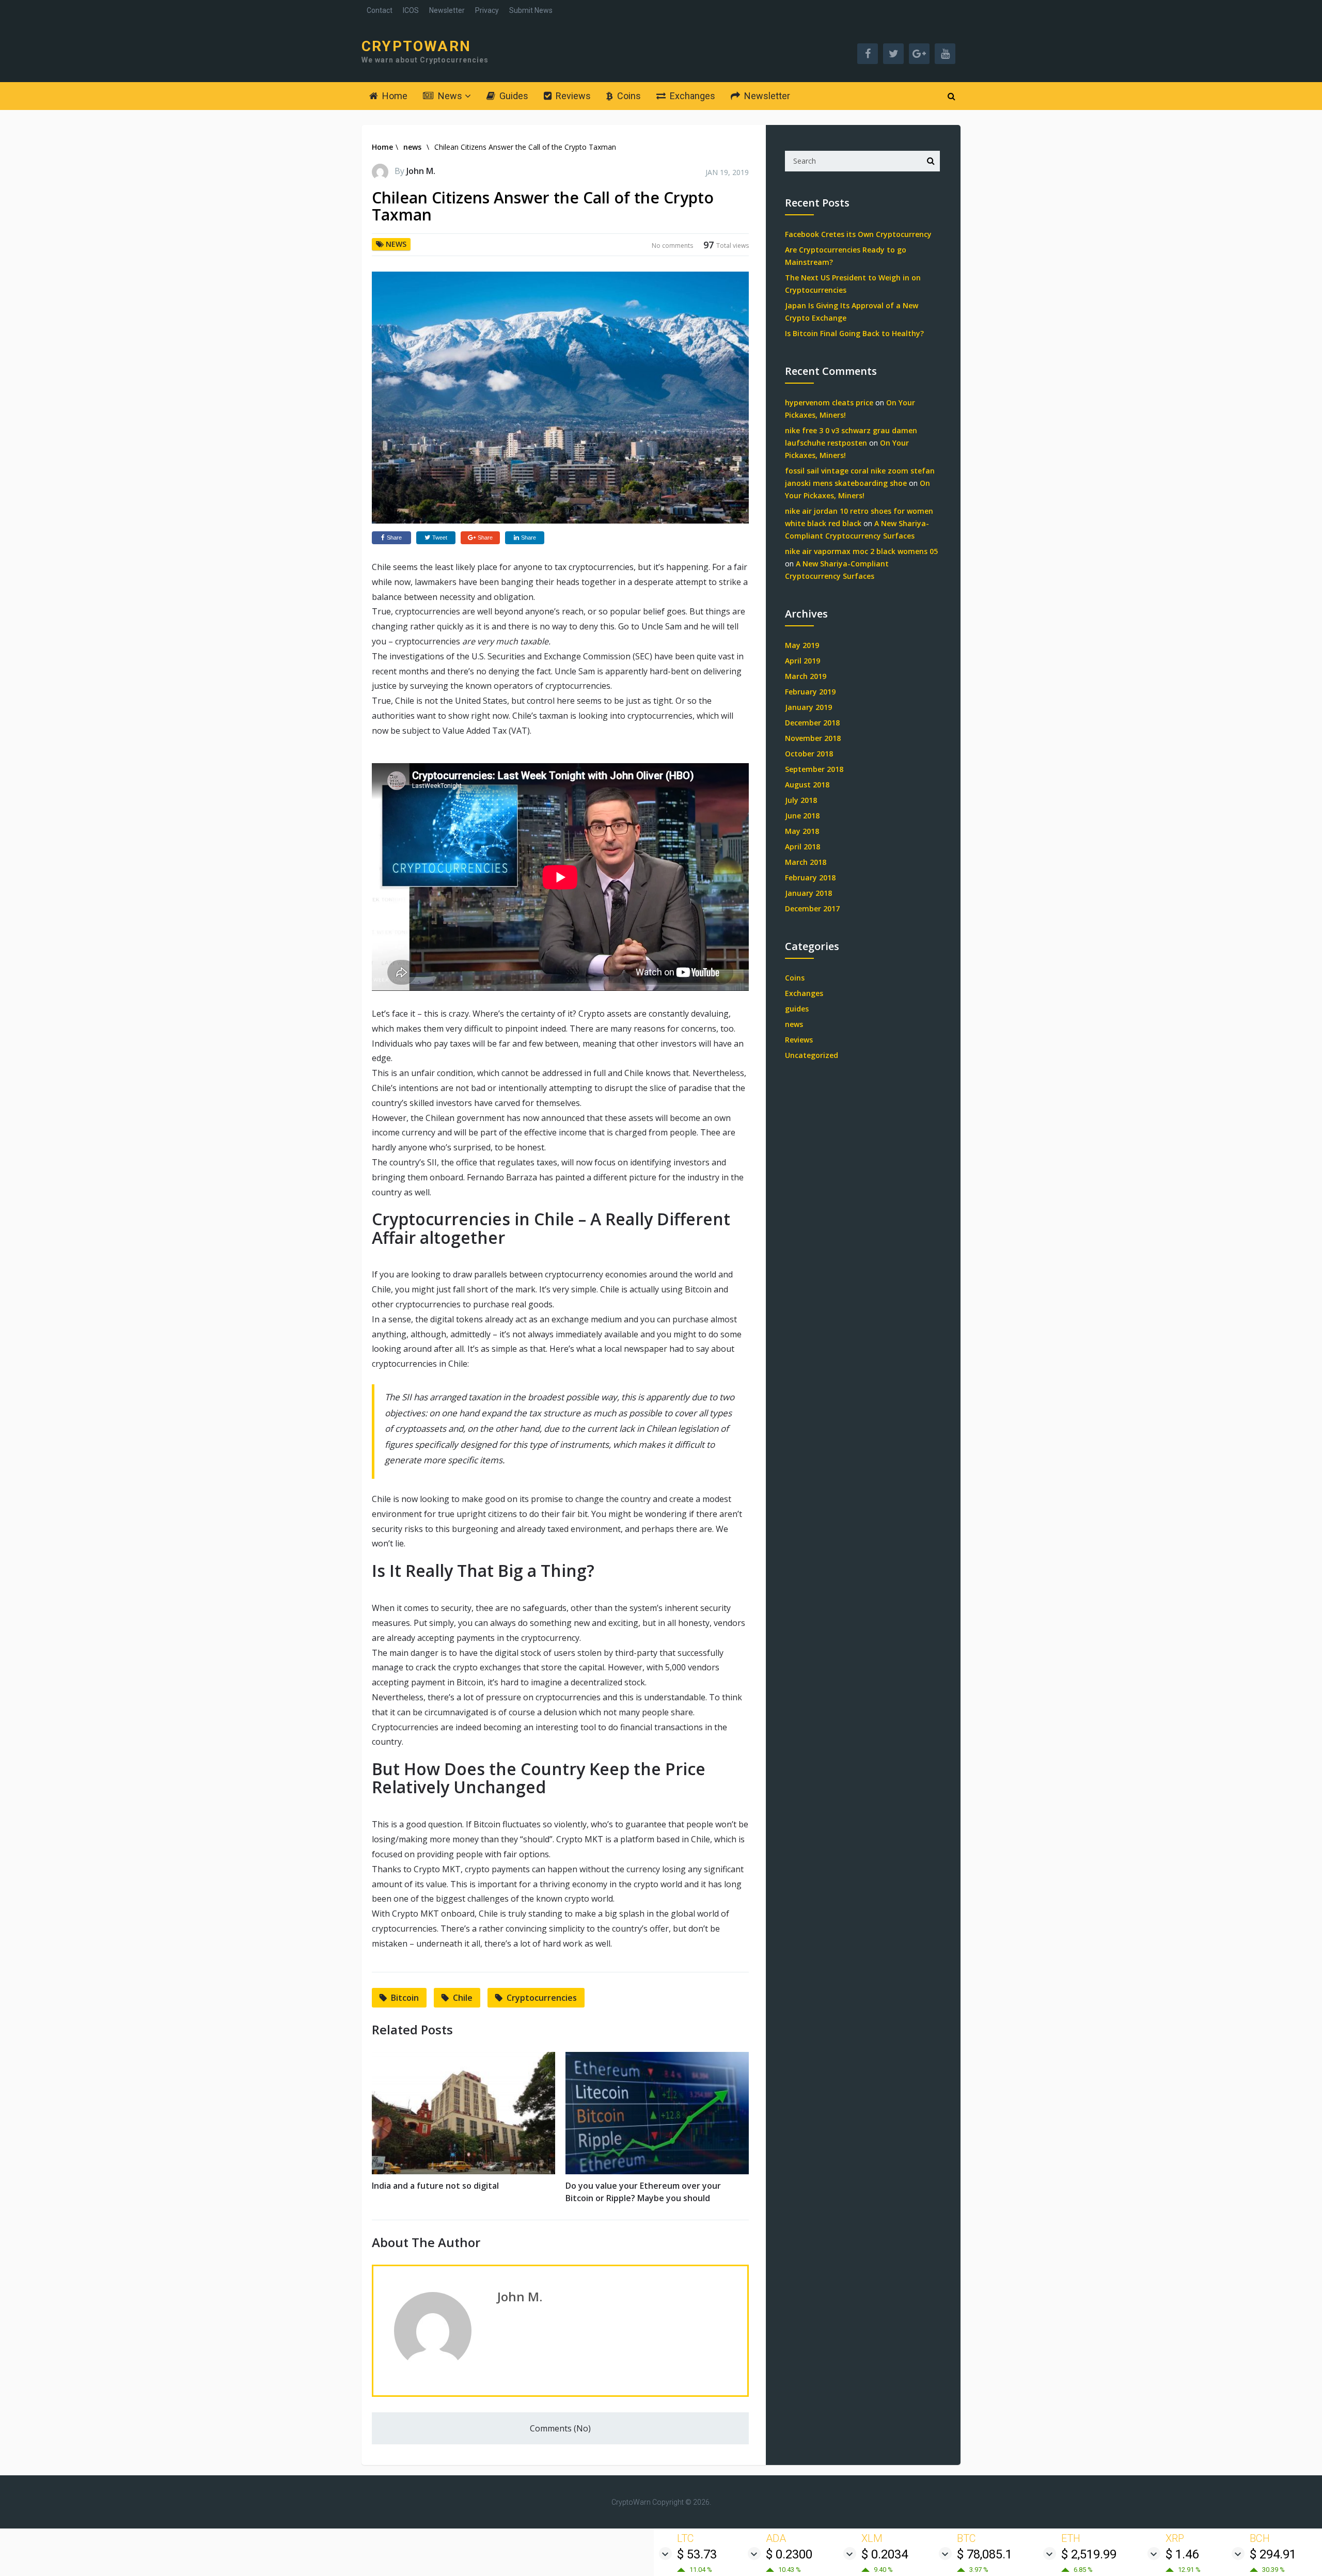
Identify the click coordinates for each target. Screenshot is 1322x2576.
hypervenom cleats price (829, 402)
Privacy (487, 10)
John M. (421, 171)
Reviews (572, 96)
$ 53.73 (697, 2554)
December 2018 (812, 723)
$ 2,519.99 (1089, 2554)
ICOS (411, 10)
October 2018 (809, 754)
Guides (513, 96)
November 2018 (813, 738)
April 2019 (802, 661)
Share (394, 538)
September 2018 (814, 769)
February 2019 (810, 692)
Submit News (531, 10)
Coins (628, 96)
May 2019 (802, 645)
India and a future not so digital (435, 2186)
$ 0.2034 (885, 2554)
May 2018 (802, 831)
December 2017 (812, 908)
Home (394, 96)
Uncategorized (812, 1055)
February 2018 (810, 878)
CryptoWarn (416, 46)
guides (797, 1009)
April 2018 (802, 847)
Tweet (440, 538)
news (412, 147)
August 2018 (807, 785)
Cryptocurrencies (542, 1998)
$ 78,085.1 (985, 2554)
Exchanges (691, 96)
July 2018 (801, 800)
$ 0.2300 (789, 2554)
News (449, 96)
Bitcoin (405, 1998)
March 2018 (806, 862)
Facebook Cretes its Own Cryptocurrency (858, 234)
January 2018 (808, 893)
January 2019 (808, 707)
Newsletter (447, 10)
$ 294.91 (1273, 2554)
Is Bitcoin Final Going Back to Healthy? (854, 333)
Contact (380, 10)
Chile (463, 1998)
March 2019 (806, 676)
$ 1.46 (1182, 2554)
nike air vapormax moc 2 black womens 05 (861, 551)
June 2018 (802, 816)
